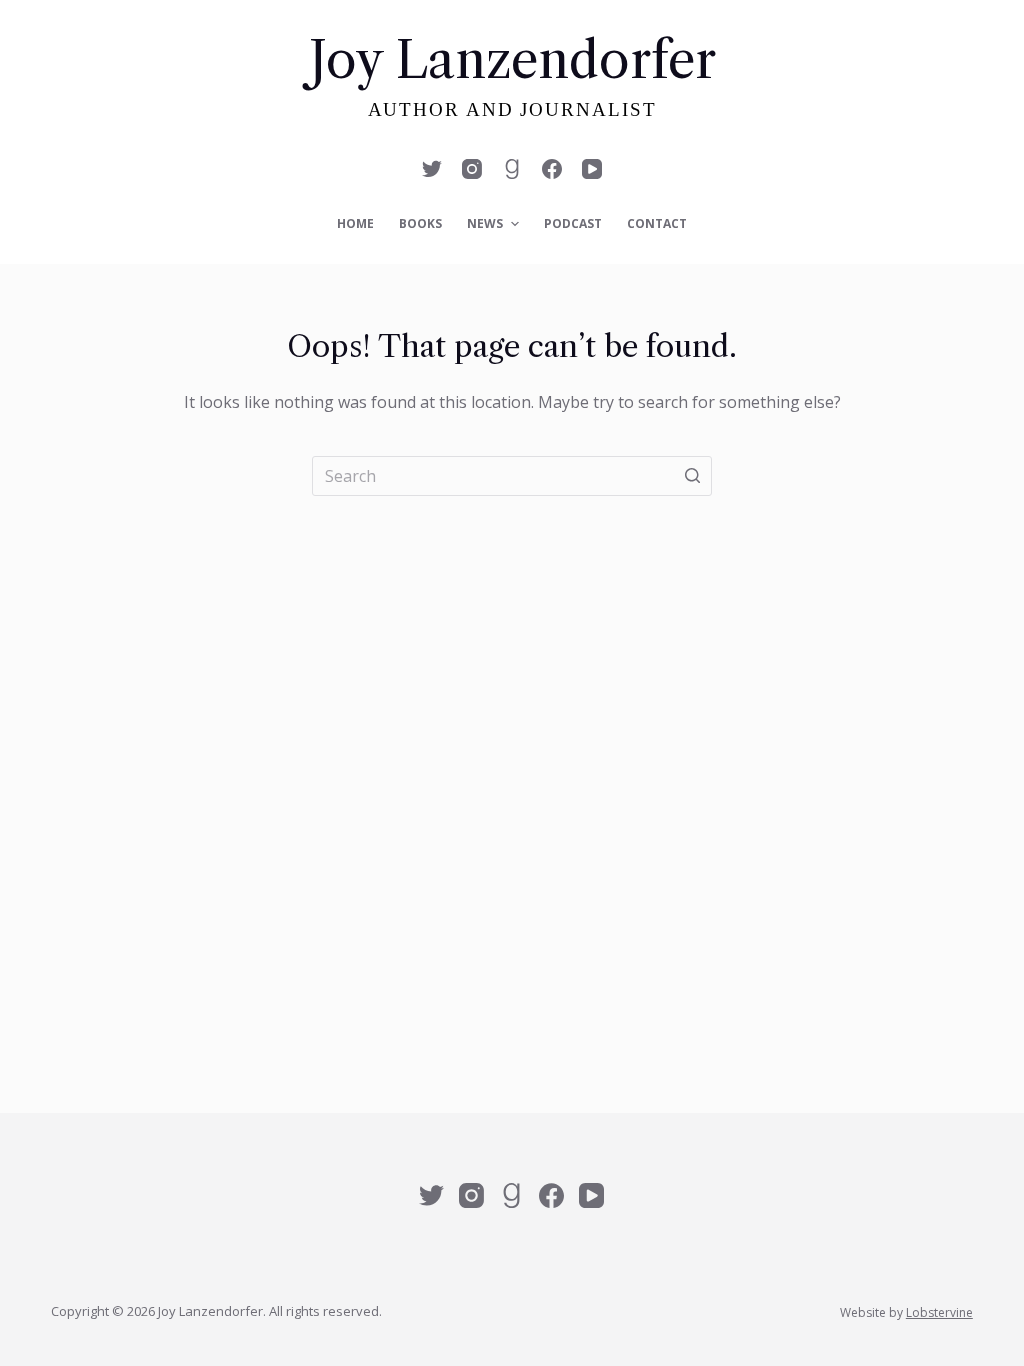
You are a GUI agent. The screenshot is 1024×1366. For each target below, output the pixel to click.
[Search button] (692, 476)
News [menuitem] (485, 223)
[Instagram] (472, 169)
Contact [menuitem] (657, 223)
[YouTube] (592, 169)
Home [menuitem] (355, 223)
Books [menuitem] (420, 223)
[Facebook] (552, 169)
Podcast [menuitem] (573, 223)
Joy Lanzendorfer (512, 60)
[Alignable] (512, 169)
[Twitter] (432, 169)
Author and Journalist (512, 109)
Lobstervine (939, 1312)
